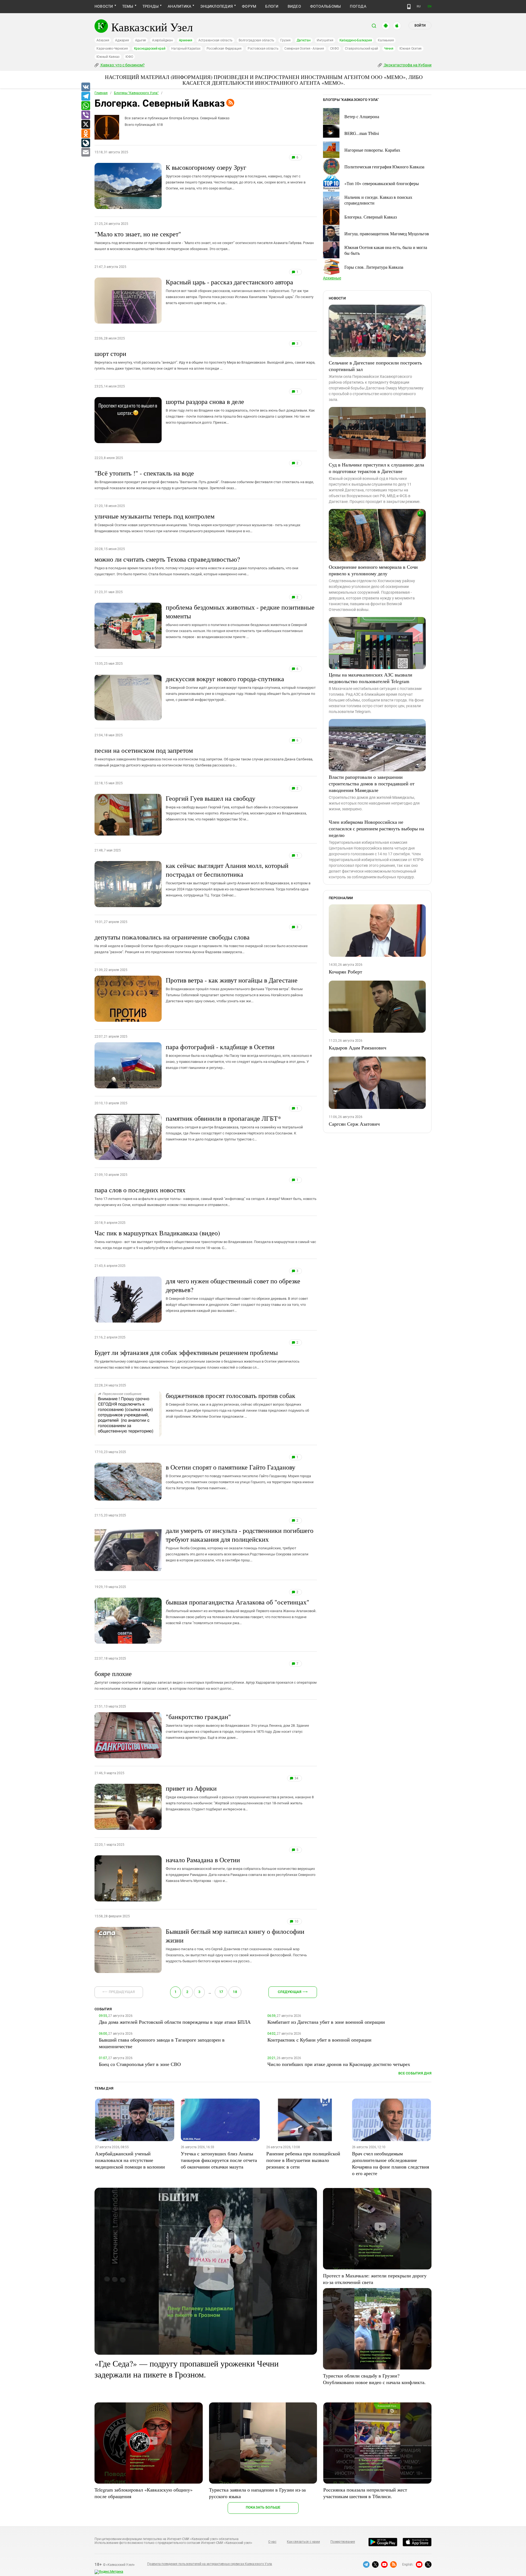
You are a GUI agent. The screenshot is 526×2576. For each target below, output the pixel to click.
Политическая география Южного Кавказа (384, 167)
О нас (272, 2542)
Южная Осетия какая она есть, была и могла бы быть (386, 250)
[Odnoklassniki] (85, 134)
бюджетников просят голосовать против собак (237, 1405)
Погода (358, 6)
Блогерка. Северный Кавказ (371, 217)
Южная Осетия (411, 49)
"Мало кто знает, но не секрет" (204, 240)
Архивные (332, 278)
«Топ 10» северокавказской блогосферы (382, 183)
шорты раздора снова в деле (240, 411)
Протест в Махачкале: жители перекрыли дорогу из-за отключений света (375, 2279)
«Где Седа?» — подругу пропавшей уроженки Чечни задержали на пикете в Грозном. (187, 2369)
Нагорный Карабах (186, 49)
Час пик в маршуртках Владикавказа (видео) (205, 1239)
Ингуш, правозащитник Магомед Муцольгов (387, 233)
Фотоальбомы (326, 6)
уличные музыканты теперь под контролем (197, 522)
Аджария (122, 40)
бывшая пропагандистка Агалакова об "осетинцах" (241, 1611)
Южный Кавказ (108, 57)
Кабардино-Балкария (356, 40)
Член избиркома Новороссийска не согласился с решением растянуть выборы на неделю (376, 828)
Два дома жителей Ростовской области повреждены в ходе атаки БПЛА (175, 2022)
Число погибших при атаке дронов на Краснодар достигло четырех (339, 2064)
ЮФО (129, 57)
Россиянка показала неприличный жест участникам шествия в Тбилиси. (365, 2493)
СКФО (335, 49)
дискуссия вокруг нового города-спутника (241, 688)
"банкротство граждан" (237, 1726)
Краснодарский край (150, 49)
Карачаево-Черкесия (112, 49)
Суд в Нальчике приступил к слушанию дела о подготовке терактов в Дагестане (376, 468)
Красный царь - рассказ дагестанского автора (240, 291)
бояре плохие (206, 1680)
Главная (101, 93)
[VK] (85, 87)
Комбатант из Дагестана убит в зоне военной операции (326, 2022)
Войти (420, 26)
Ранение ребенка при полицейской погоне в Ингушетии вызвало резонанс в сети (303, 2160)
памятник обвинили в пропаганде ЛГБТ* (234, 1128)
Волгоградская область (256, 40)
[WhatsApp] (85, 106)
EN (430, 6)
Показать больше (263, 2507)
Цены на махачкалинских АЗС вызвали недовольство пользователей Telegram (371, 678)
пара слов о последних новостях (205, 1196)
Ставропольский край (361, 49)
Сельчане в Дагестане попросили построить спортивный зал (375, 366)
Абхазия (103, 40)
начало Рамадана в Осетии (241, 1869)
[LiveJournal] (85, 143)
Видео (294, 6)
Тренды (151, 6)
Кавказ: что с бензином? (122, 65)
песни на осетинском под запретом (204, 757)
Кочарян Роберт (345, 972)
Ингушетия (325, 40)
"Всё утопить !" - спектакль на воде (204, 479)
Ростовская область (263, 49)
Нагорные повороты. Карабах (372, 150)
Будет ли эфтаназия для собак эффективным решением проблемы (197, 1359)
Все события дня (415, 2073)
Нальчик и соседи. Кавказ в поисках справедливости (378, 200)
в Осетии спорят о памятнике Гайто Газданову (240, 1476)
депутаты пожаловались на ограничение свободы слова (201, 943)
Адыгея (141, 40)
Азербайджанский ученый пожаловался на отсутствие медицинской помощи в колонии (130, 2160)
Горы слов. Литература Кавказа (374, 267)
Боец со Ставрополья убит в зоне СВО (140, 2064)
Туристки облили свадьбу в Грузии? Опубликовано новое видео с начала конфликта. (374, 2379)
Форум (249, 6)
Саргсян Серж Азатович (354, 1124)
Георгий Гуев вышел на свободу (236, 808)
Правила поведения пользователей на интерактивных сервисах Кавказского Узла (210, 2564)
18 (235, 1992)
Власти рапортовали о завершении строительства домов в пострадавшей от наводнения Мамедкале (372, 783)
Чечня (389, 49)
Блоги (272, 6)
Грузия (285, 40)
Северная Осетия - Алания (304, 49)
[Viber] (85, 115)
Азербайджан (162, 40)
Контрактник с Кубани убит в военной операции (319, 2040)
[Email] (85, 152)
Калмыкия (386, 40)
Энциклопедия (217, 6)
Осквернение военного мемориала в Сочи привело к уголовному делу (373, 570)
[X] (85, 124)
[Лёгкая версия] (409, 7)
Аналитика (179, 6)
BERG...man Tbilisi (362, 133)
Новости (104, 6)
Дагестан (304, 40)
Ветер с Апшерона (362, 116)
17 (221, 1992)
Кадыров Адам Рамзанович (358, 1048)
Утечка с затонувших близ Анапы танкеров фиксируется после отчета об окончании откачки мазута (219, 2160)
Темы (128, 6)
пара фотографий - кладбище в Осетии (239, 1056)
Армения (186, 40)
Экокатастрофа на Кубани (407, 65)
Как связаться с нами (303, 2542)
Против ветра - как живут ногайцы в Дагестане (234, 989)
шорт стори (205, 360)
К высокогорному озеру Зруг (236, 177)
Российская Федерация (224, 49)
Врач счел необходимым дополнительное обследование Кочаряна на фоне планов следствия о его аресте (391, 2163)
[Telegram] (85, 97)
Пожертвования (343, 2542)
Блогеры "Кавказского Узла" (136, 93)
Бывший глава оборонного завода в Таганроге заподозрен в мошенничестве (162, 2043)
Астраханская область (215, 40)
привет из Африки (240, 1797)
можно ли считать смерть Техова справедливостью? (196, 565)
